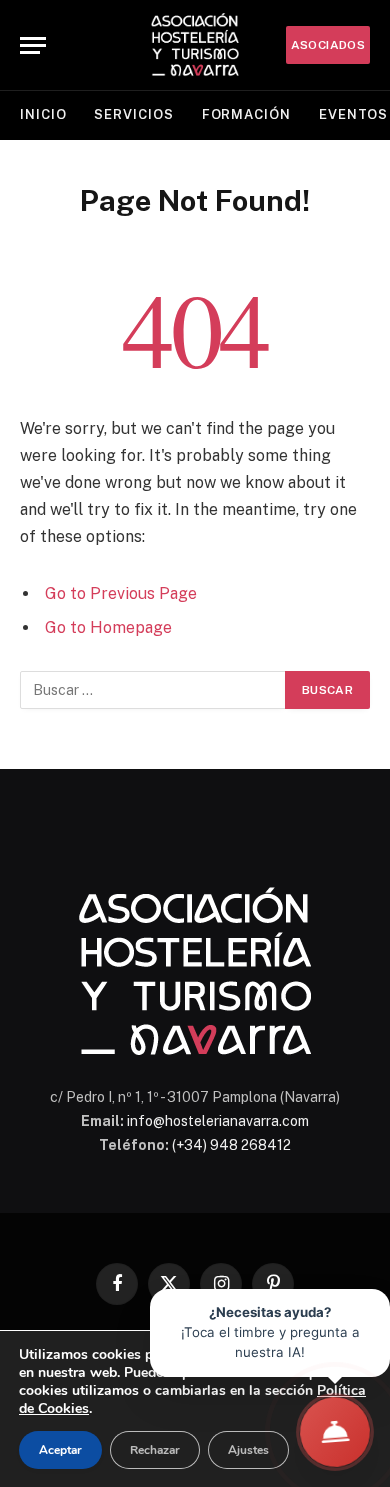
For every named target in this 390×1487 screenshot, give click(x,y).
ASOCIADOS (328, 45)
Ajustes (248, 1450)
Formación (246, 114)
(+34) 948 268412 (231, 1145)
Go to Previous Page (121, 593)
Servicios (133, 114)
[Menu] (33, 45)
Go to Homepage (108, 627)
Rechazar (155, 1450)
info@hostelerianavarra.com (218, 1121)
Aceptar (60, 1450)
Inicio (43, 114)
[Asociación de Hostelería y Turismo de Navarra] (195, 45)
